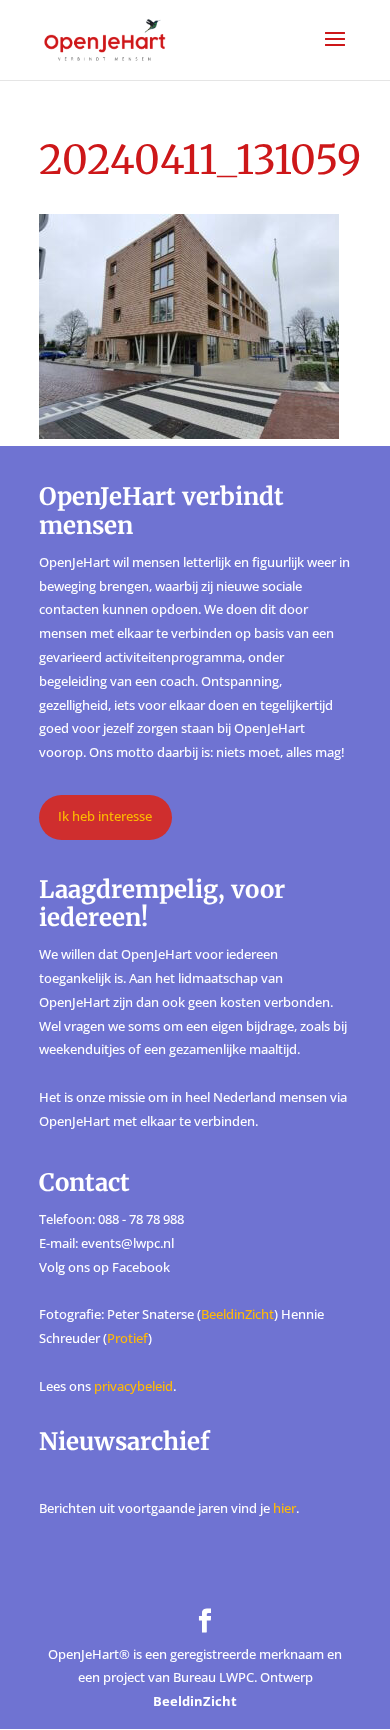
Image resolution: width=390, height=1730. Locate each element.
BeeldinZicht (237, 1314)
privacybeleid (133, 1386)
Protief (127, 1338)
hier (284, 1508)
